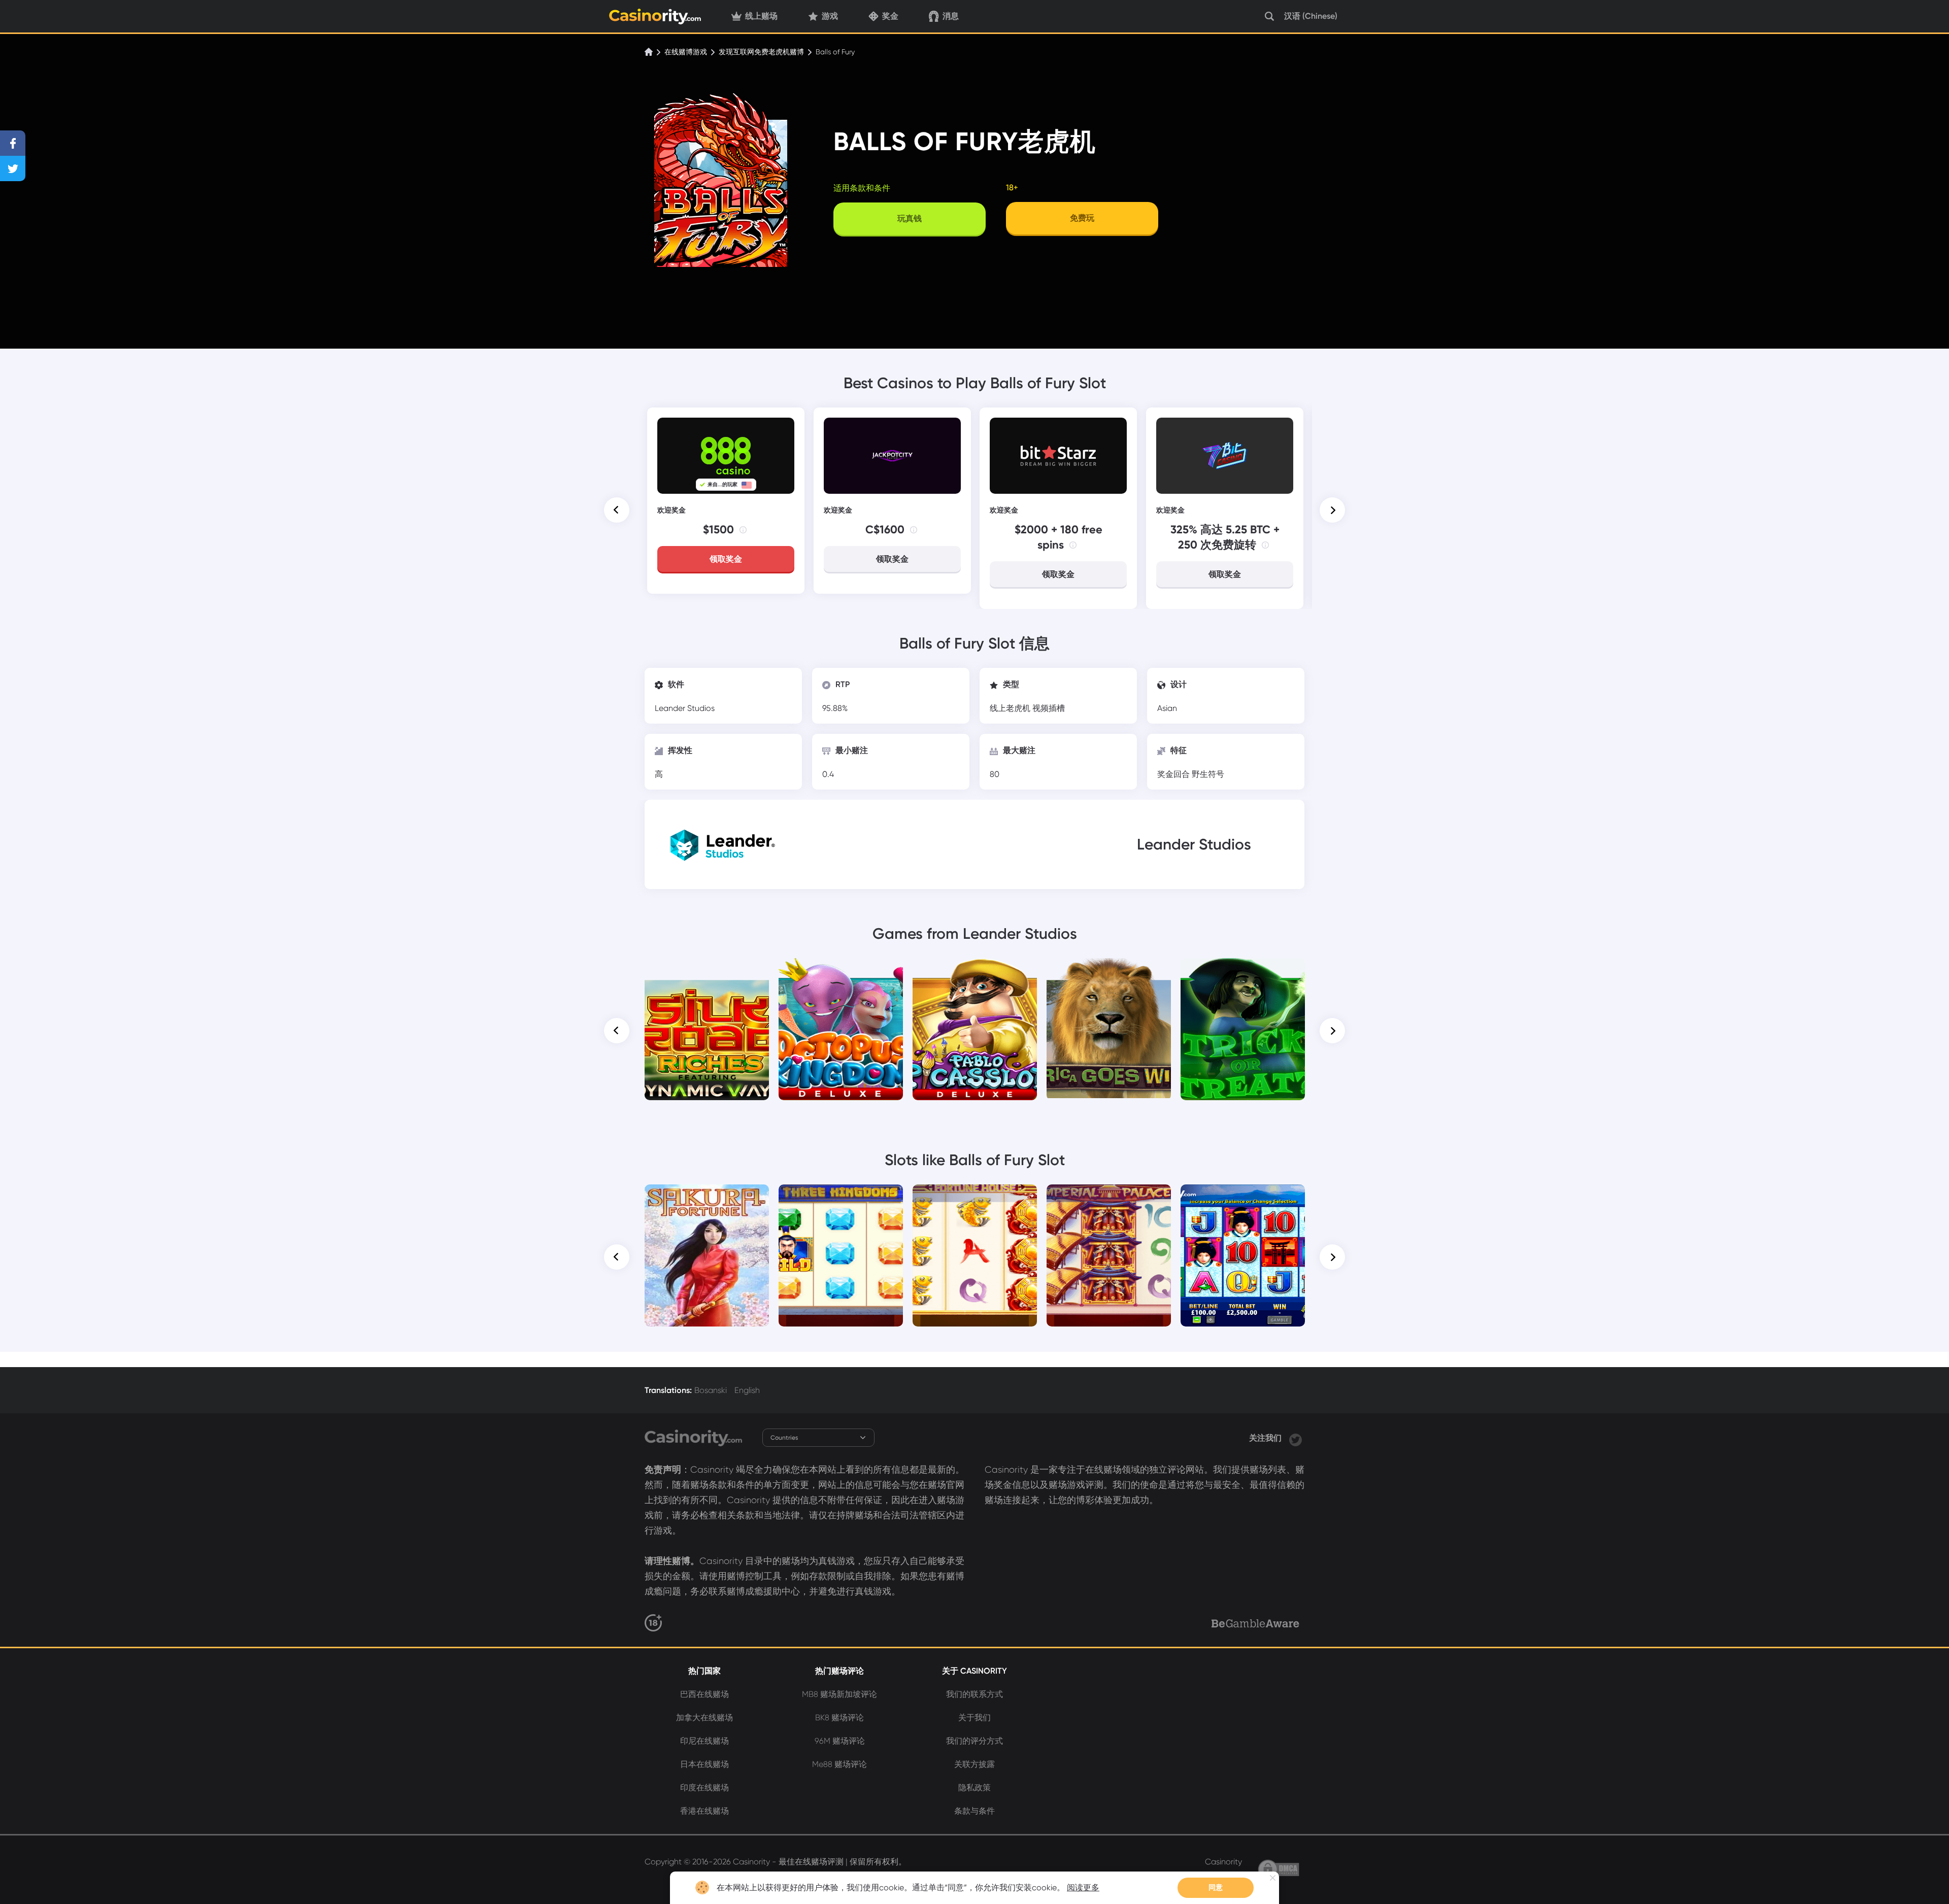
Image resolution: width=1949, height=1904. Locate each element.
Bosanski (711, 1390)
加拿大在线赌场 (704, 1718)
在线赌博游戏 (686, 52)
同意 (1216, 1888)
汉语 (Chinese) (1311, 16)
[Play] (707, 1029)
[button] (617, 510)
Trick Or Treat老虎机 (1243, 972)
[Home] (650, 52)
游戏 (830, 16)
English (747, 1390)
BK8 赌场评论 (839, 1718)
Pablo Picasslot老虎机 (975, 972)
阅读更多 (1083, 1888)
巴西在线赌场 (704, 1694)
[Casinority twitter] (1296, 1438)
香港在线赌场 (704, 1811)
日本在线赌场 (704, 1764)
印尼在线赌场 (704, 1741)
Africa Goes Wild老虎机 (1109, 972)
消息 (951, 16)
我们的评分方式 (974, 1741)
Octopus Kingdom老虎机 (841, 972)
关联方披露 (974, 1764)
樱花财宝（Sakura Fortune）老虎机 (707, 1203)
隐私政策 (974, 1788)
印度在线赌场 (704, 1788)
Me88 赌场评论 (839, 1764)
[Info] (743, 530)
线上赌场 (761, 16)
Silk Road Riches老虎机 (707, 972)
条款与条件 (974, 1811)
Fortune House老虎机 (975, 1199)
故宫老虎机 (1109, 1199)
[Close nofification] (1273, 1878)
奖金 (890, 16)
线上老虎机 (1011, 708)
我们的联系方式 (974, 1694)
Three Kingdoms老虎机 (841, 1199)
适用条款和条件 (862, 188)
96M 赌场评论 (840, 1741)
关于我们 (974, 1718)
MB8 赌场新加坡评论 (839, 1694)
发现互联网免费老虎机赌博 (761, 52)
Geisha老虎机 (1243, 1199)
